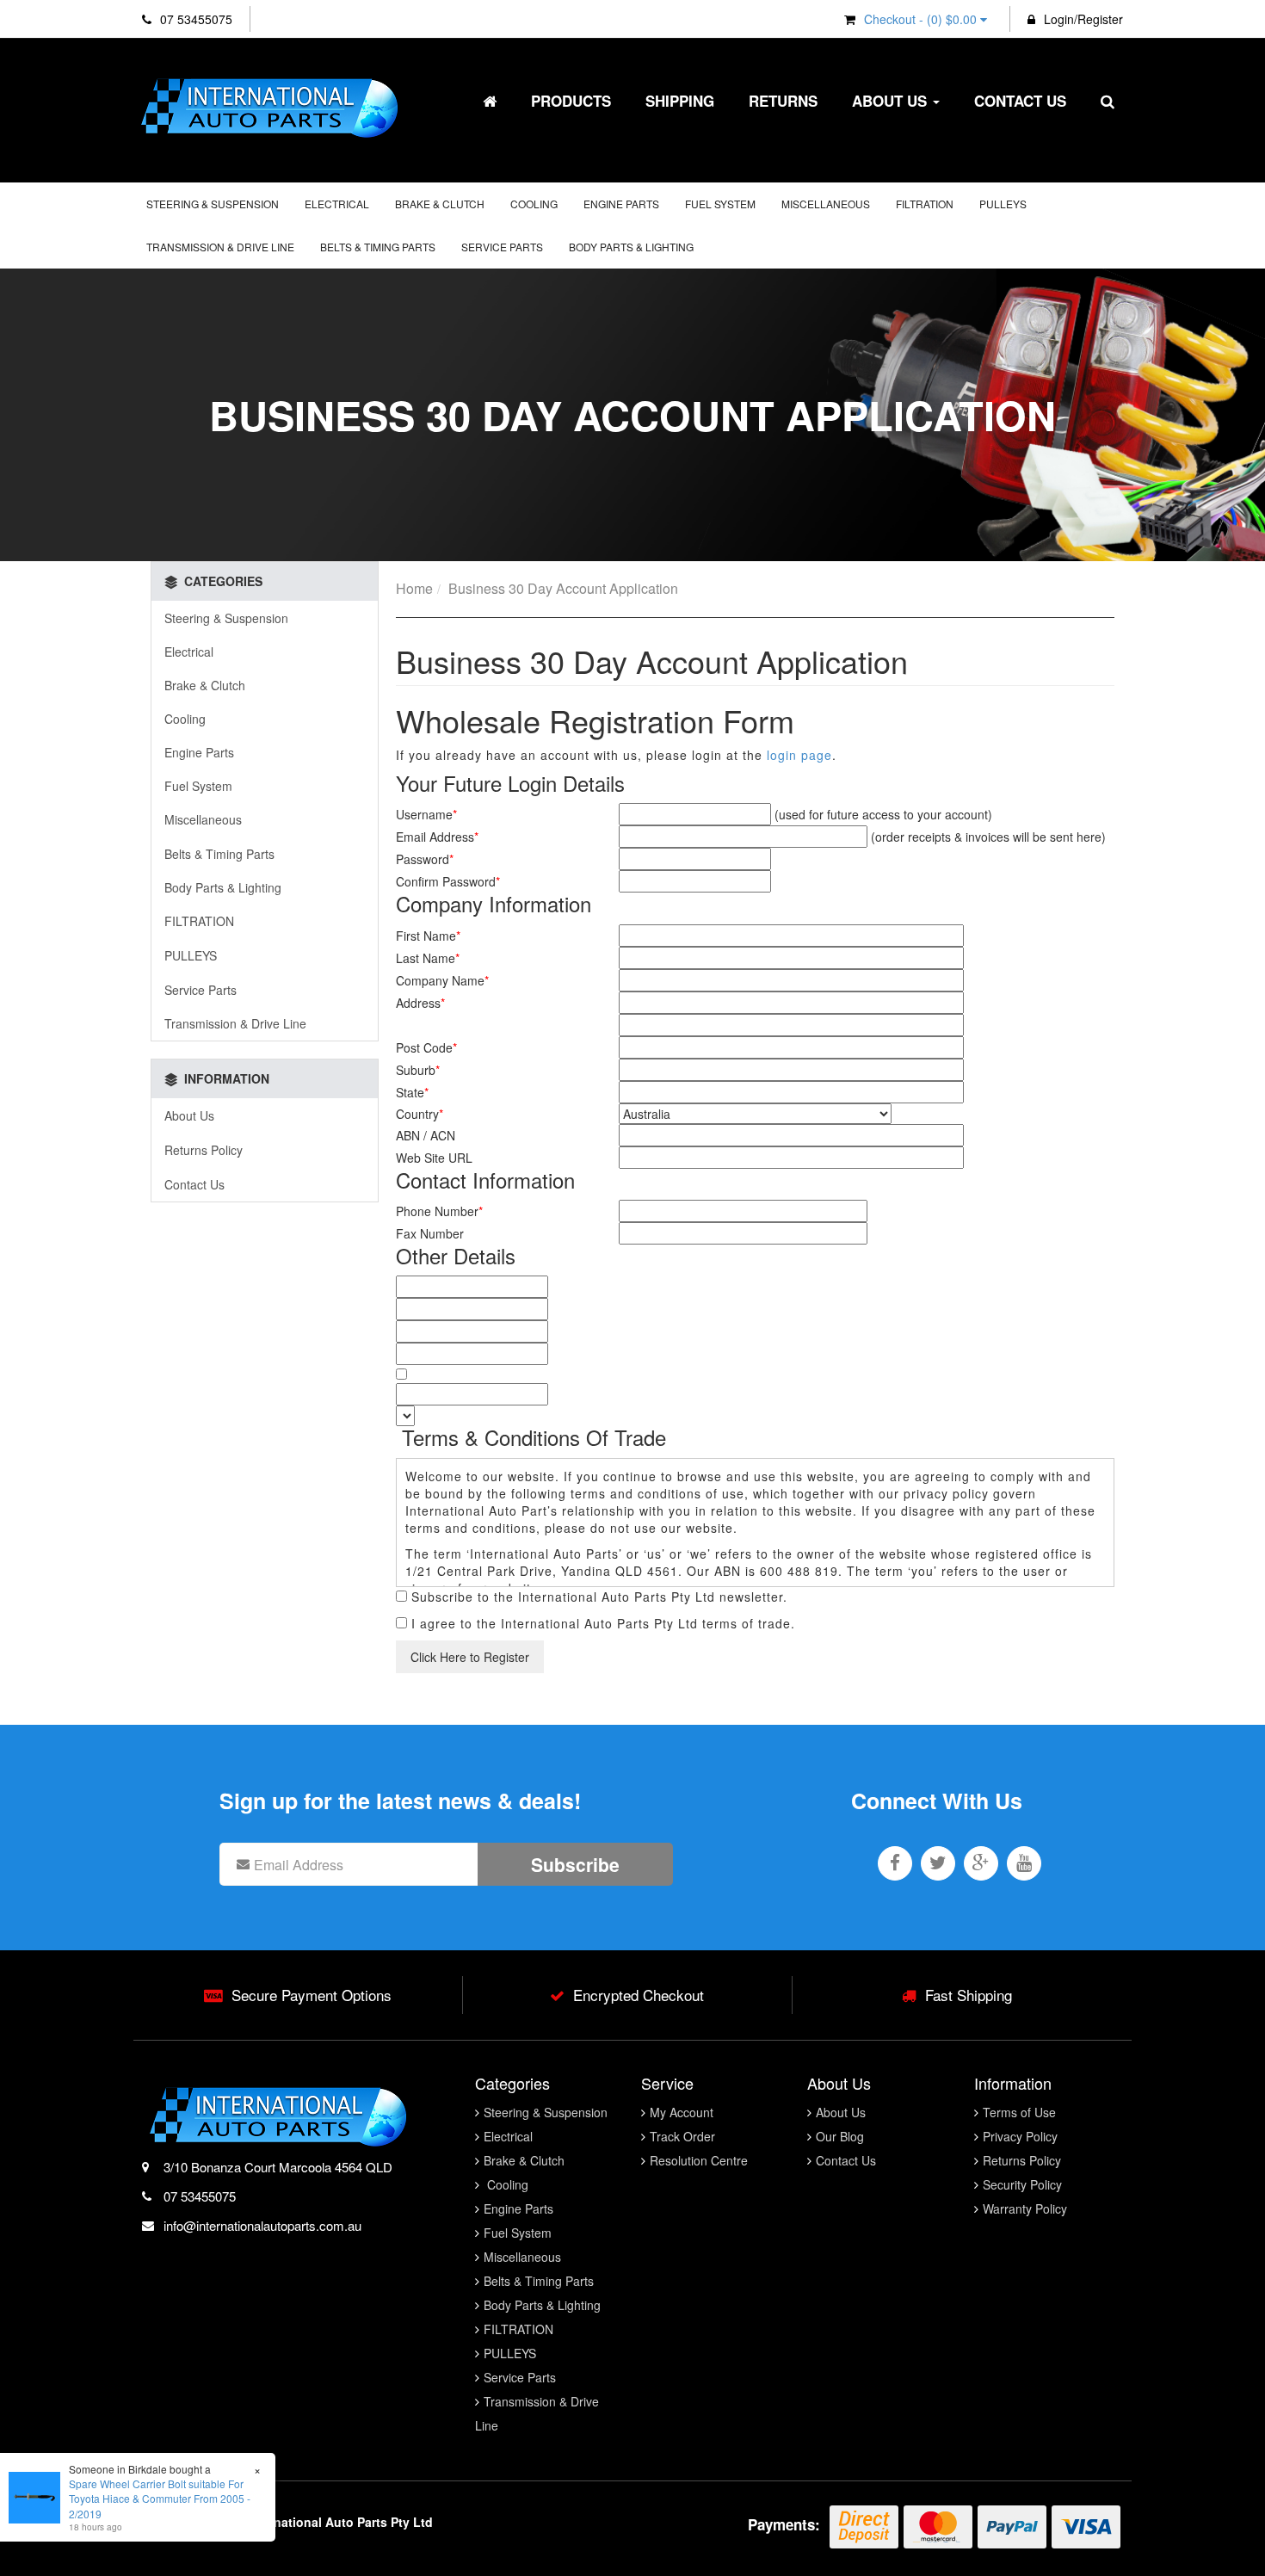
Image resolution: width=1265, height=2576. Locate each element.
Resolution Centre (699, 2160)
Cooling (534, 204)
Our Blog (840, 2136)
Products (571, 101)
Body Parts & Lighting (631, 247)
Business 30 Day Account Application (563, 588)
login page (799, 755)
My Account (682, 2112)
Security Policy (1022, 2184)
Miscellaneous (826, 204)
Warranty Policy (1025, 2208)
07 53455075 (194, 19)
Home (414, 588)
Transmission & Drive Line (220, 247)
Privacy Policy (1020, 2136)
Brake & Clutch (440, 204)
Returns (783, 101)
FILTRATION (925, 204)
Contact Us (1020, 101)
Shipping (680, 101)
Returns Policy (204, 1150)
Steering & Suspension (213, 204)
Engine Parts (621, 204)
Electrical (337, 204)
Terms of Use (1019, 2112)
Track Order (682, 2136)
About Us (892, 101)
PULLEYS (1003, 204)
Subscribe (575, 1864)
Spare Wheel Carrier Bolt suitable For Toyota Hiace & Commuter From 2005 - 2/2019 (160, 2498)
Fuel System (720, 204)
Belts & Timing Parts (378, 247)
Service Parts (502, 247)
